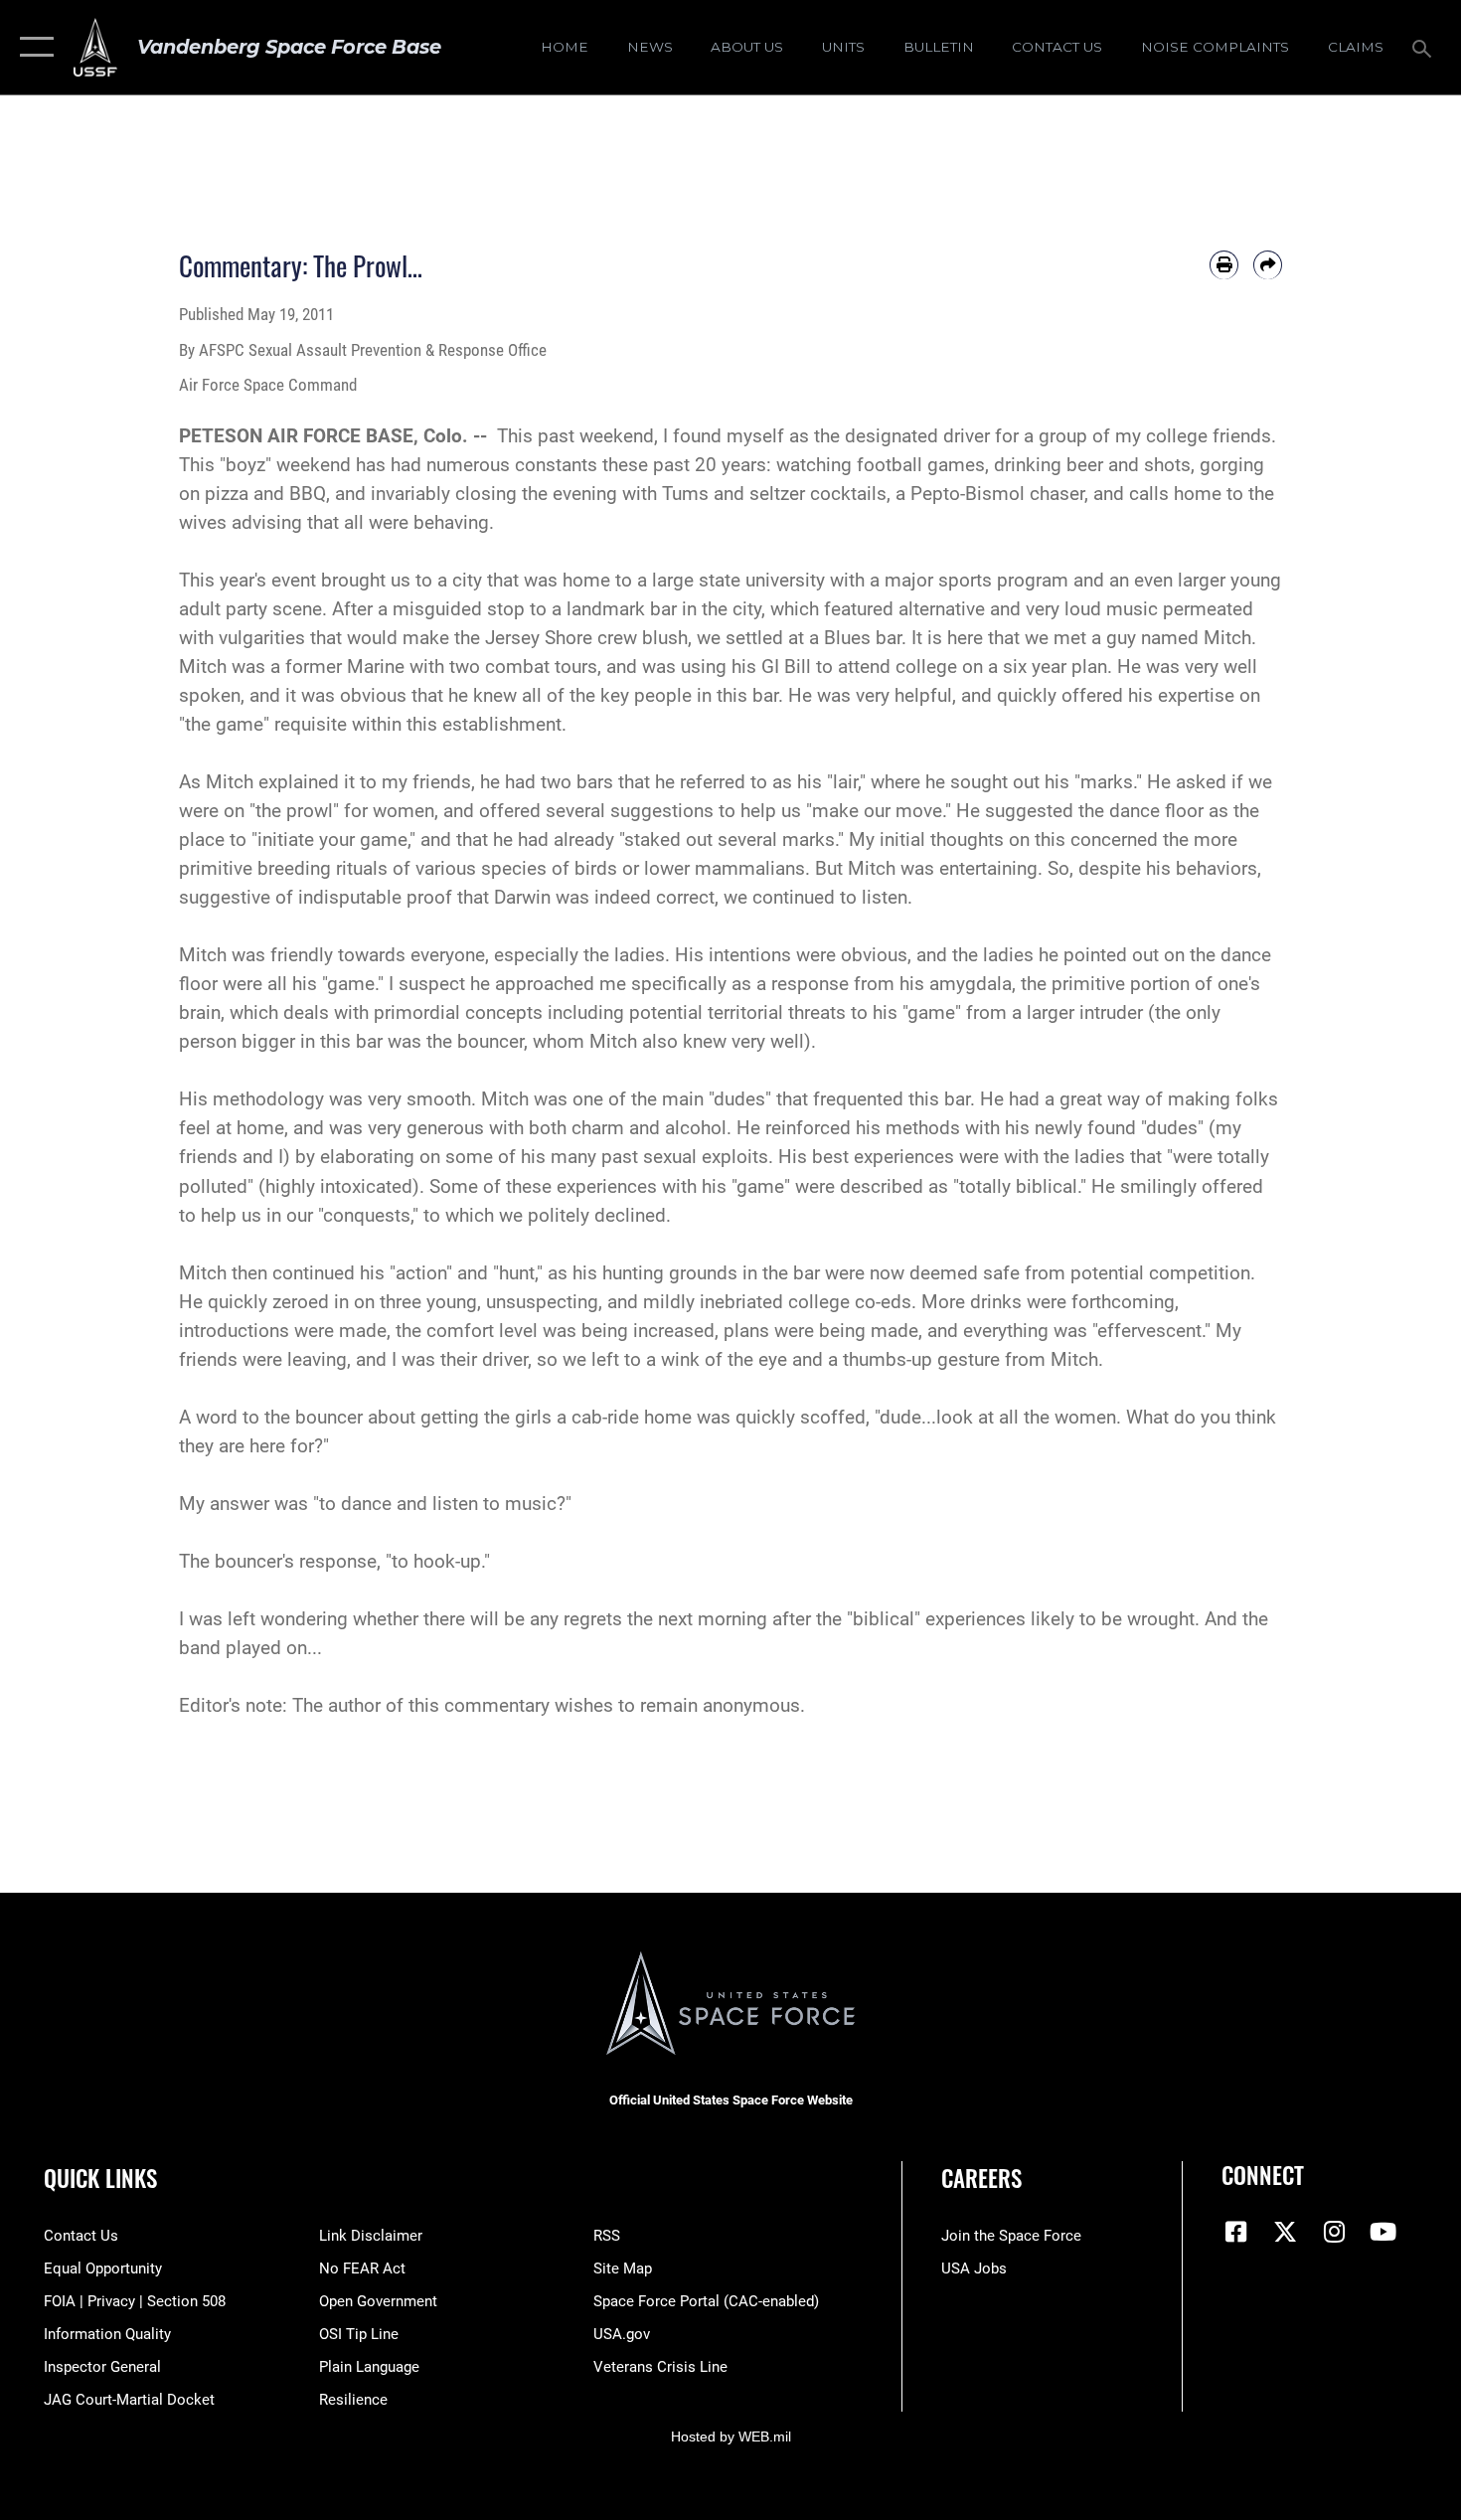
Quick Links (100, 2178)
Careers (981, 2178)
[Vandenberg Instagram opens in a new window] (1334, 2232)
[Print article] (1224, 265)
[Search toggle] (1425, 47)
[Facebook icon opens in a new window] (1236, 2232)
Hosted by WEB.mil (731, 2436)
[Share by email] (1268, 265)
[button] (32, 47)
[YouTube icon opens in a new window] (1383, 2232)
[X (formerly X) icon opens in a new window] (1285, 2232)
